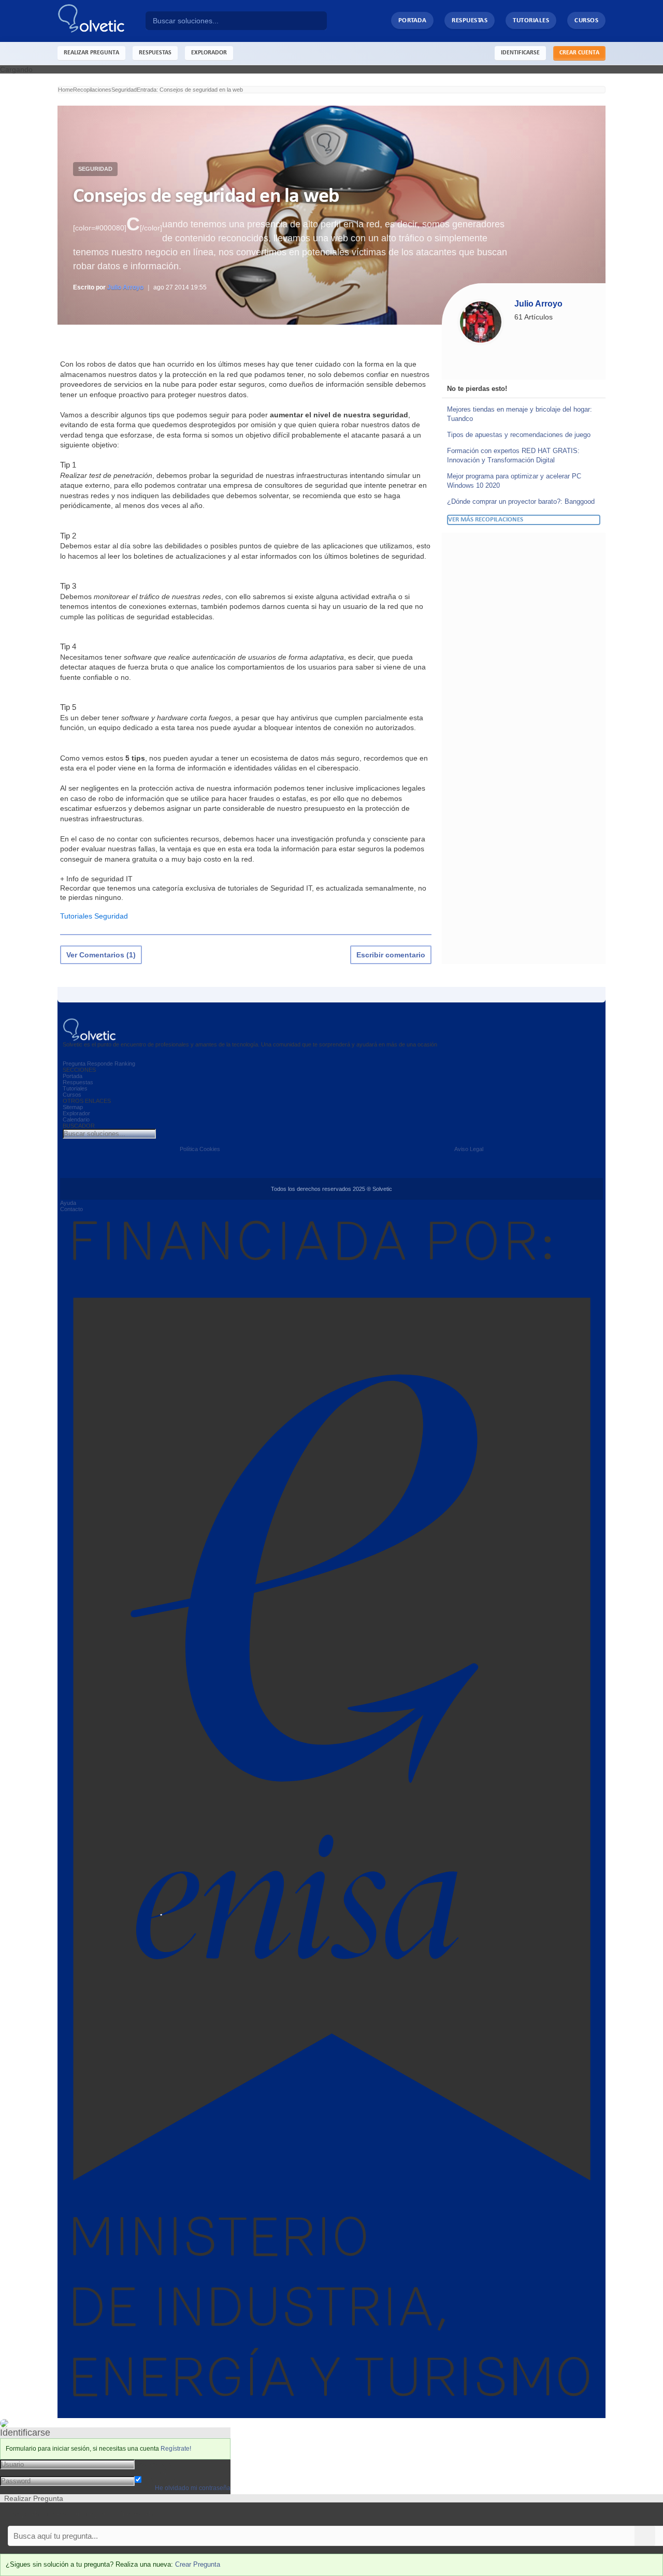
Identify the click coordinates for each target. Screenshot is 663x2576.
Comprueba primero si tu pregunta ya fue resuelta (82, 2514)
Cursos (586, 20)
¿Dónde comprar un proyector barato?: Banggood (521, 501)
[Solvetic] (102, 21)
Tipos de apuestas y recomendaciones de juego (519, 435)
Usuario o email (160, 2464)
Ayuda (68, 1203)
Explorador (76, 1113)
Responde (100, 1064)
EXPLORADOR (209, 53)
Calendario (76, 1119)
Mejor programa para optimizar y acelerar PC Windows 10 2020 (514, 481)
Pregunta (74, 1064)
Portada (413, 20)
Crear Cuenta (579, 53)
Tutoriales (531, 20)
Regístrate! (176, 2449)
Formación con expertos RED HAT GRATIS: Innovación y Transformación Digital (513, 455)
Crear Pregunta (198, 2564)
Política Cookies (200, 1149)
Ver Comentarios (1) (101, 955)
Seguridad (95, 169)
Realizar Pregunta (91, 53)
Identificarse (520, 53)
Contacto (71, 1209)
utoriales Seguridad (96, 916)
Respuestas (470, 20)
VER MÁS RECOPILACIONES (486, 520)
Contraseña (154, 2472)
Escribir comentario (391, 955)
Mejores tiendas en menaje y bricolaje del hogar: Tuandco (520, 414)
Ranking (125, 1064)
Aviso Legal (469, 1149)
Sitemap (73, 1107)
